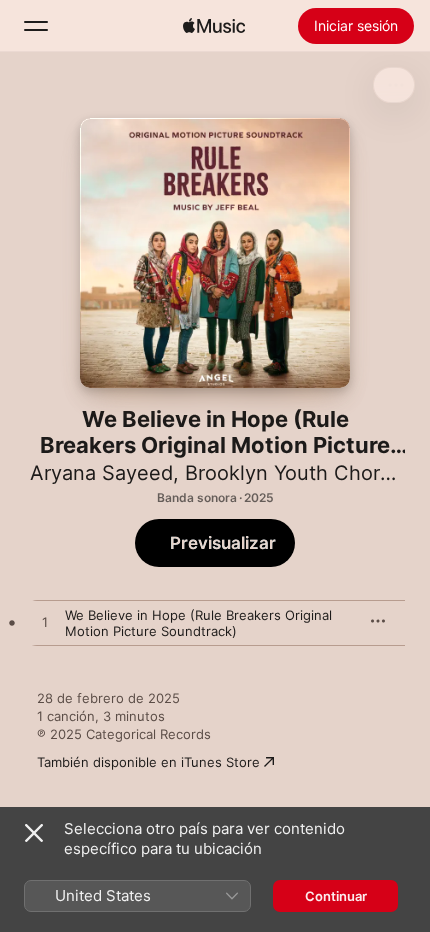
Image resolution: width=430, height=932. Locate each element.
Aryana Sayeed (101, 473)
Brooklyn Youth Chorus (293, 473)
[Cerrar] (34, 833)
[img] (214, 26)
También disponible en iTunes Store (148, 762)
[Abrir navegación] (36, 26)
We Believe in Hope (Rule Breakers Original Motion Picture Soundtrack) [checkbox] (198, 623)
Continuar (336, 896)
